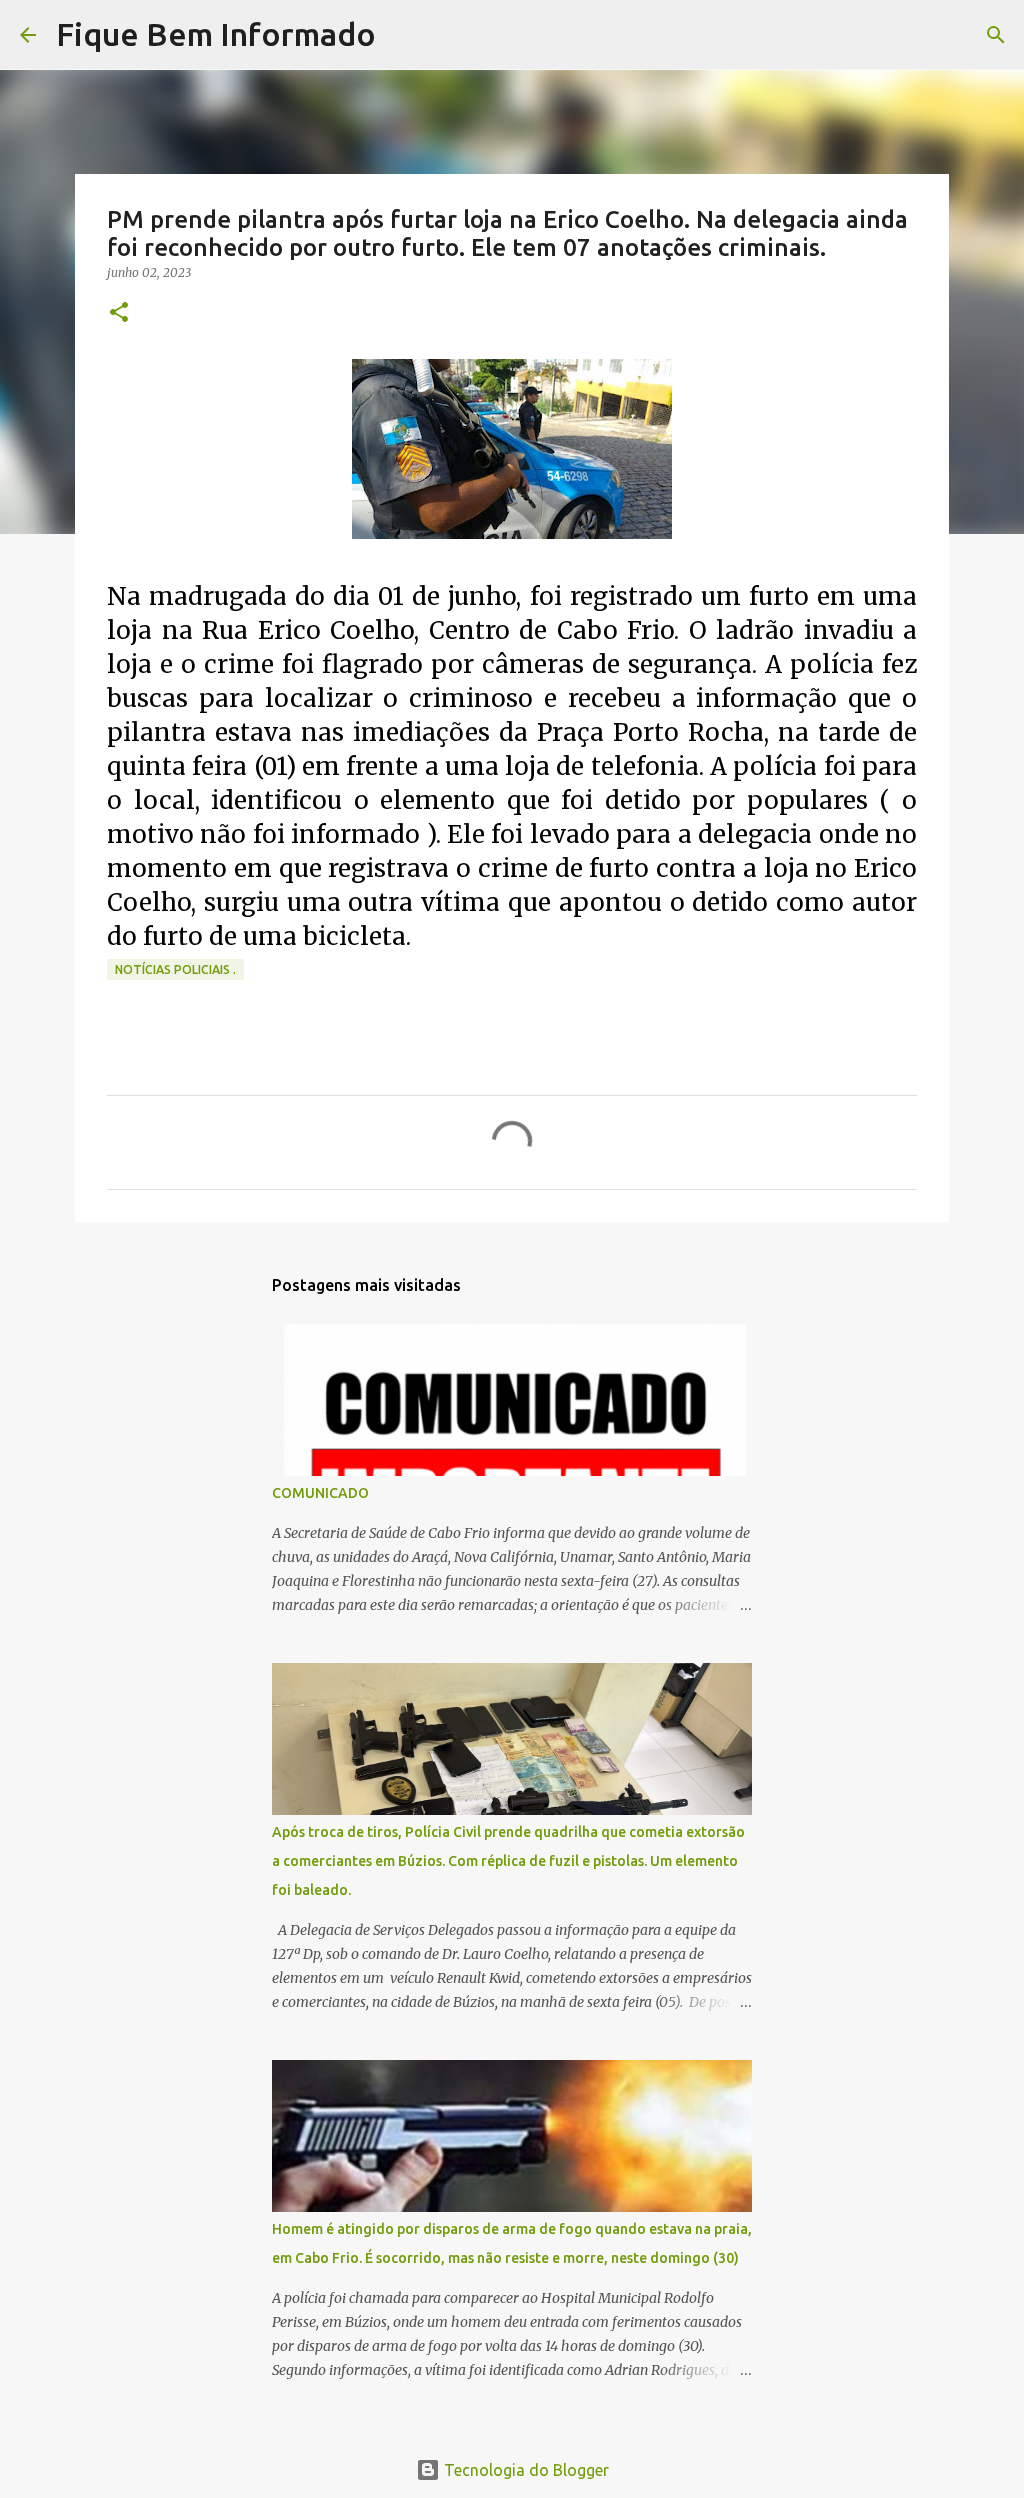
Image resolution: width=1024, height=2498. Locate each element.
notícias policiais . (175, 969)
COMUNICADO (320, 1493)
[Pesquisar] (404, 35)
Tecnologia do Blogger (524, 2470)
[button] (119, 313)
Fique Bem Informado (216, 34)
